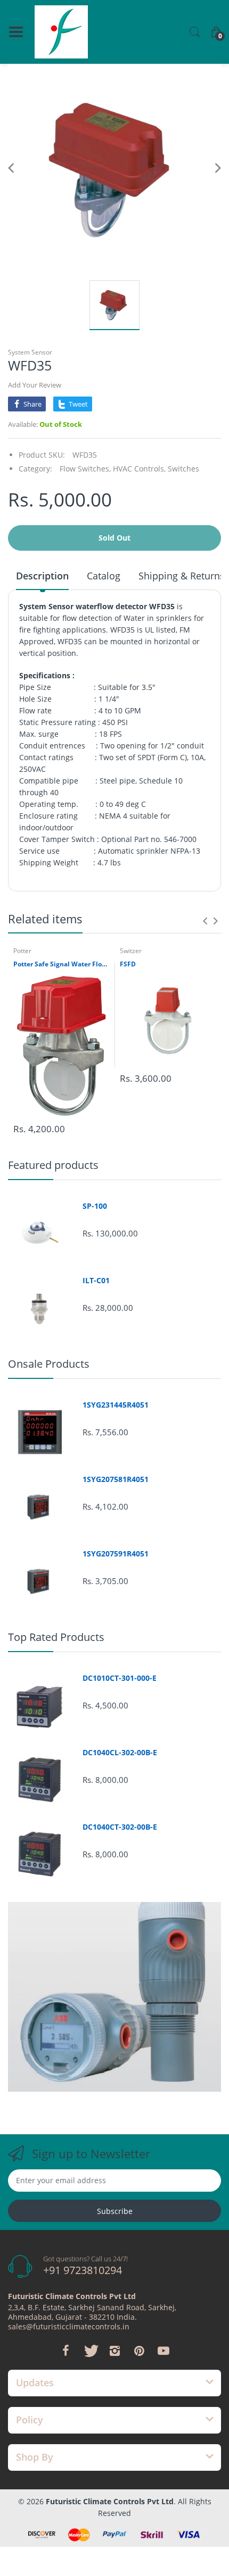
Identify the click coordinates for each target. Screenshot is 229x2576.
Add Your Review (35, 385)
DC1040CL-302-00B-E (120, 1753)
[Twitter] (90, 2351)
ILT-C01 (96, 1281)
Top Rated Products (56, 1637)
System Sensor (30, 352)
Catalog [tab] (104, 576)
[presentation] (205, 921)
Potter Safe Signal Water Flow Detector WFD (61, 964)
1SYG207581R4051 (116, 1479)
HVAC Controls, (139, 469)
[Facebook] (66, 2351)
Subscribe (115, 2211)
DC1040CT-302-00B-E (120, 1827)
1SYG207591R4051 (116, 1554)
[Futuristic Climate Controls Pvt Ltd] (61, 32)
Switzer (131, 951)
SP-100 (95, 1206)
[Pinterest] (139, 2351)
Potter (22, 951)
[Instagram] (114, 2351)
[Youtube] (163, 2351)
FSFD (128, 964)
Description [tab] (42, 576)
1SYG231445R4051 (116, 1405)
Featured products (53, 1165)
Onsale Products (49, 1364)
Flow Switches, (85, 469)
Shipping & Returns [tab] (182, 576)
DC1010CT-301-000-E (120, 1678)
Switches (183, 469)
